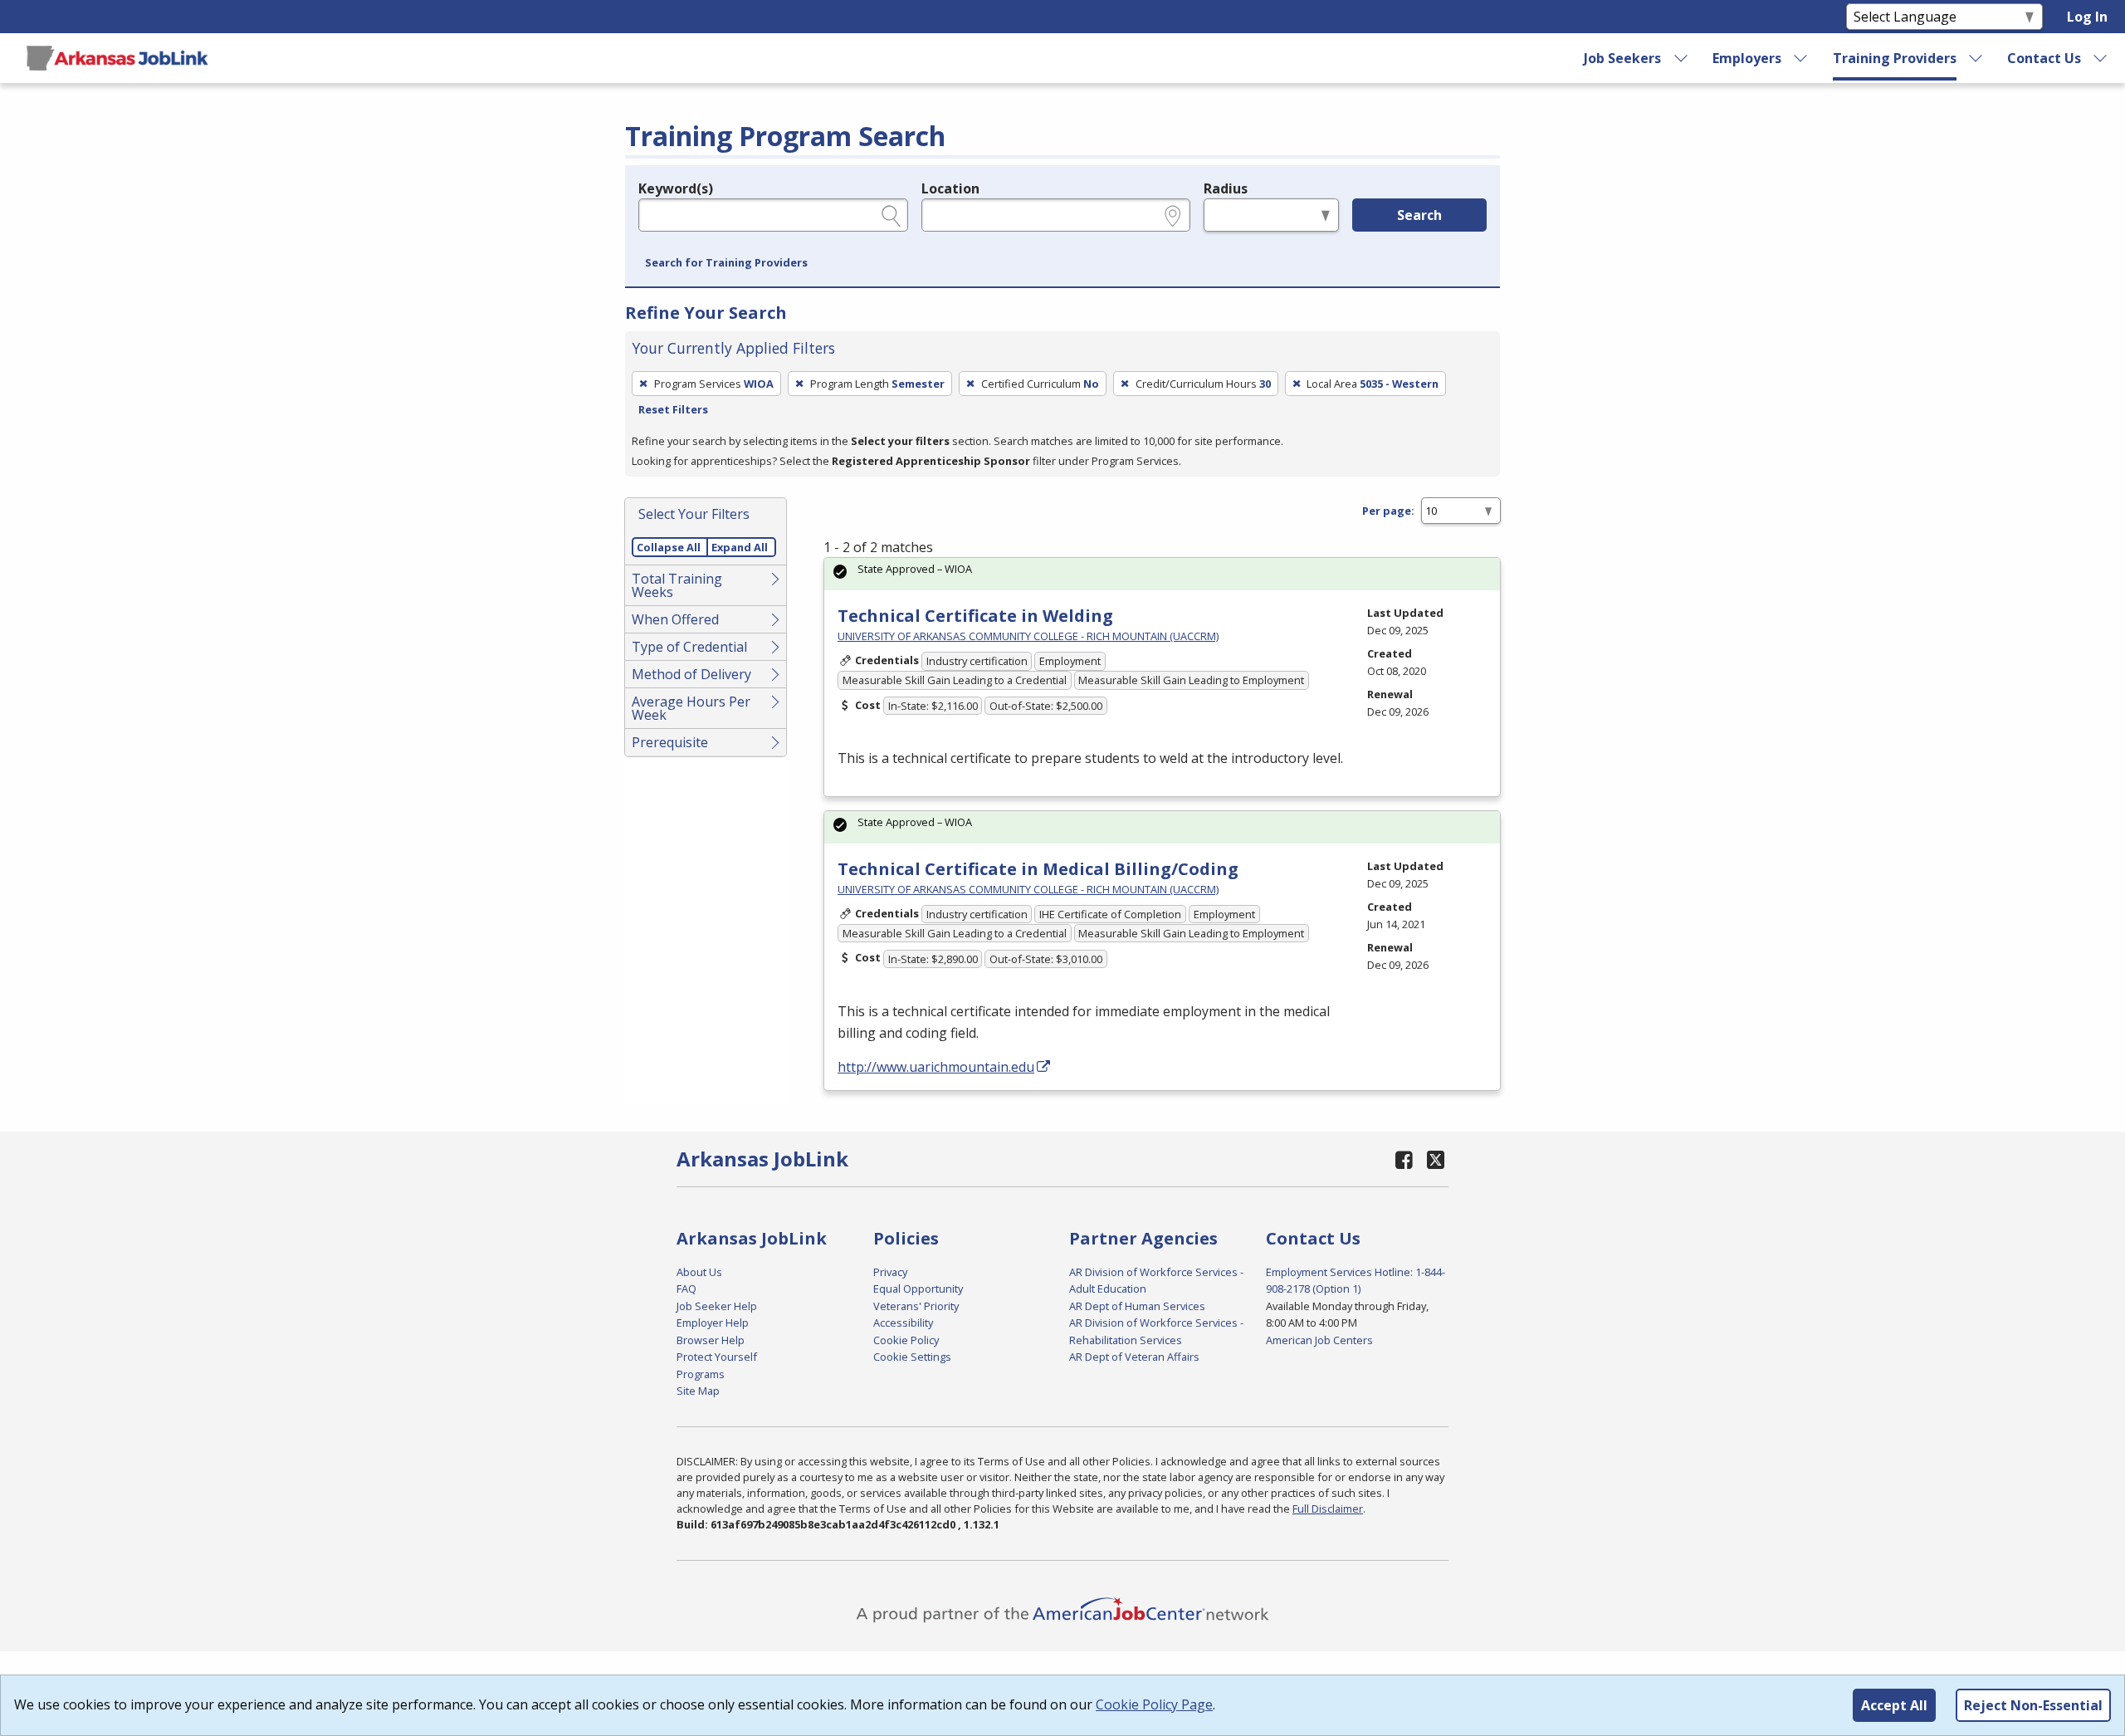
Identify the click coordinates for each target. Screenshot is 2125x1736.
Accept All (1894, 1705)
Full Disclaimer (1328, 1509)
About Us (699, 1272)
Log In (2087, 17)
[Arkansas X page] (1436, 1159)
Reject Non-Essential (2033, 1705)
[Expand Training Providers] (1976, 58)
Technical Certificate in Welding (975, 616)
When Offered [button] (675, 619)
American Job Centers (1319, 1340)
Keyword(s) (676, 188)
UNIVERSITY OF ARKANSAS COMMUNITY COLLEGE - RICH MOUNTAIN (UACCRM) (1028, 636)
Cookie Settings (912, 1357)
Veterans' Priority (916, 1306)
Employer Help (713, 1323)
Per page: (1388, 511)
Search (1419, 215)
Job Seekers (1622, 58)
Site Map (698, 1391)
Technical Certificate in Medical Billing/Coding (1038, 869)
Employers (1747, 58)
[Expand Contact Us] (2101, 58)
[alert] (1162, 574)
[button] (726, 263)
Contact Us (2044, 58)
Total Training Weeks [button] (677, 585)
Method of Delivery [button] (691, 674)
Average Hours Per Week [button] (691, 708)
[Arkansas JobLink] (117, 58)
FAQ (686, 1289)
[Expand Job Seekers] (1681, 58)
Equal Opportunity (918, 1289)
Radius (1226, 188)
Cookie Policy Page (1154, 1704)
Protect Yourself (717, 1357)
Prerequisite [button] (670, 742)
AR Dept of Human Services (1137, 1306)
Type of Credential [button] (689, 647)
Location (950, 188)
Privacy (890, 1272)
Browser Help (711, 1340)
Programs (701, 1374)
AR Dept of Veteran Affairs (1134, 1357)
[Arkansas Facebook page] (1404, 1159)
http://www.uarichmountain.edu (936, 1067)
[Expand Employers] (1801, 58)
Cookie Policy (906, 1340)
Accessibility (903, 1323)
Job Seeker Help (717, 1306)
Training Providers (1895, 58)
